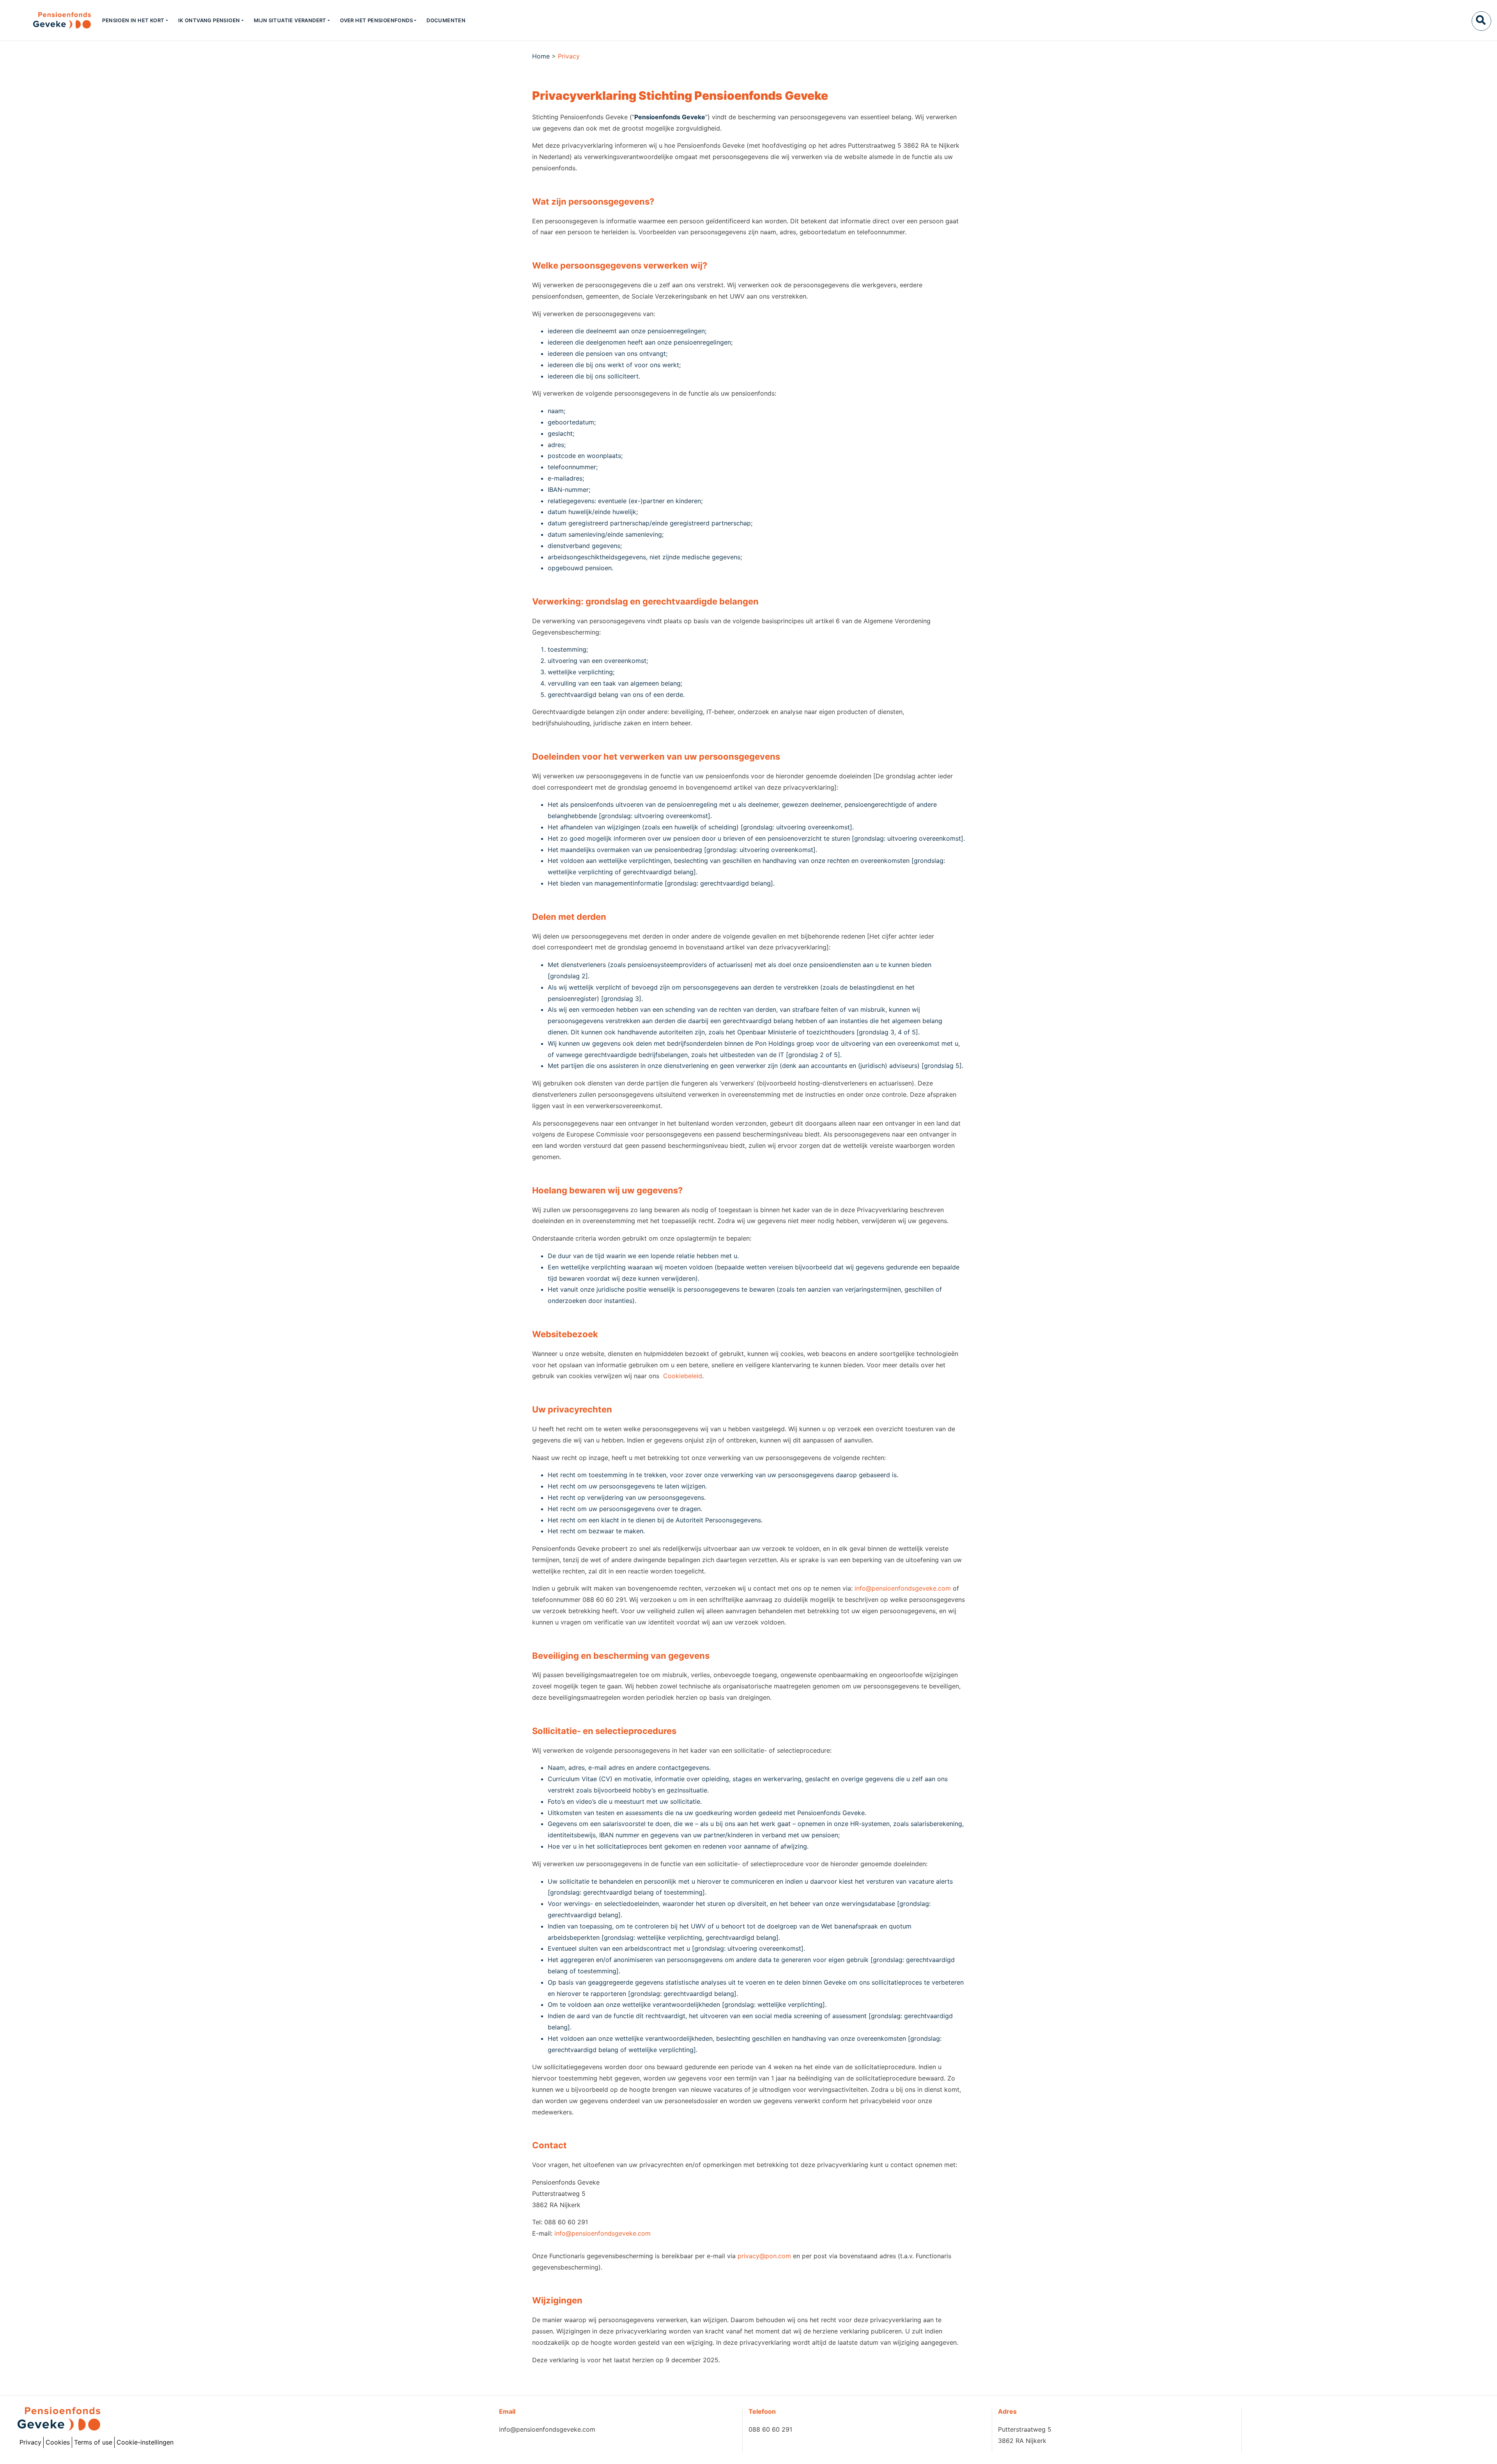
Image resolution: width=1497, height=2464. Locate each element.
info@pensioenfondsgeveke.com (903, 1588)
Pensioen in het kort (133, 20)
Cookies (58, 2442)
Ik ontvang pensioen (209, 20)
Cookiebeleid (683, 1376)
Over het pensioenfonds (376, 20)
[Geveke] (48, 20)
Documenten (446, 20)
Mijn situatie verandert (290, 20)
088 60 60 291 (770, 2429)
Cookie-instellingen (145, 2442)
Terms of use (93, 2442)
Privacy (30, 2442)
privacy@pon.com (764, 2256)
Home (541, 56)
